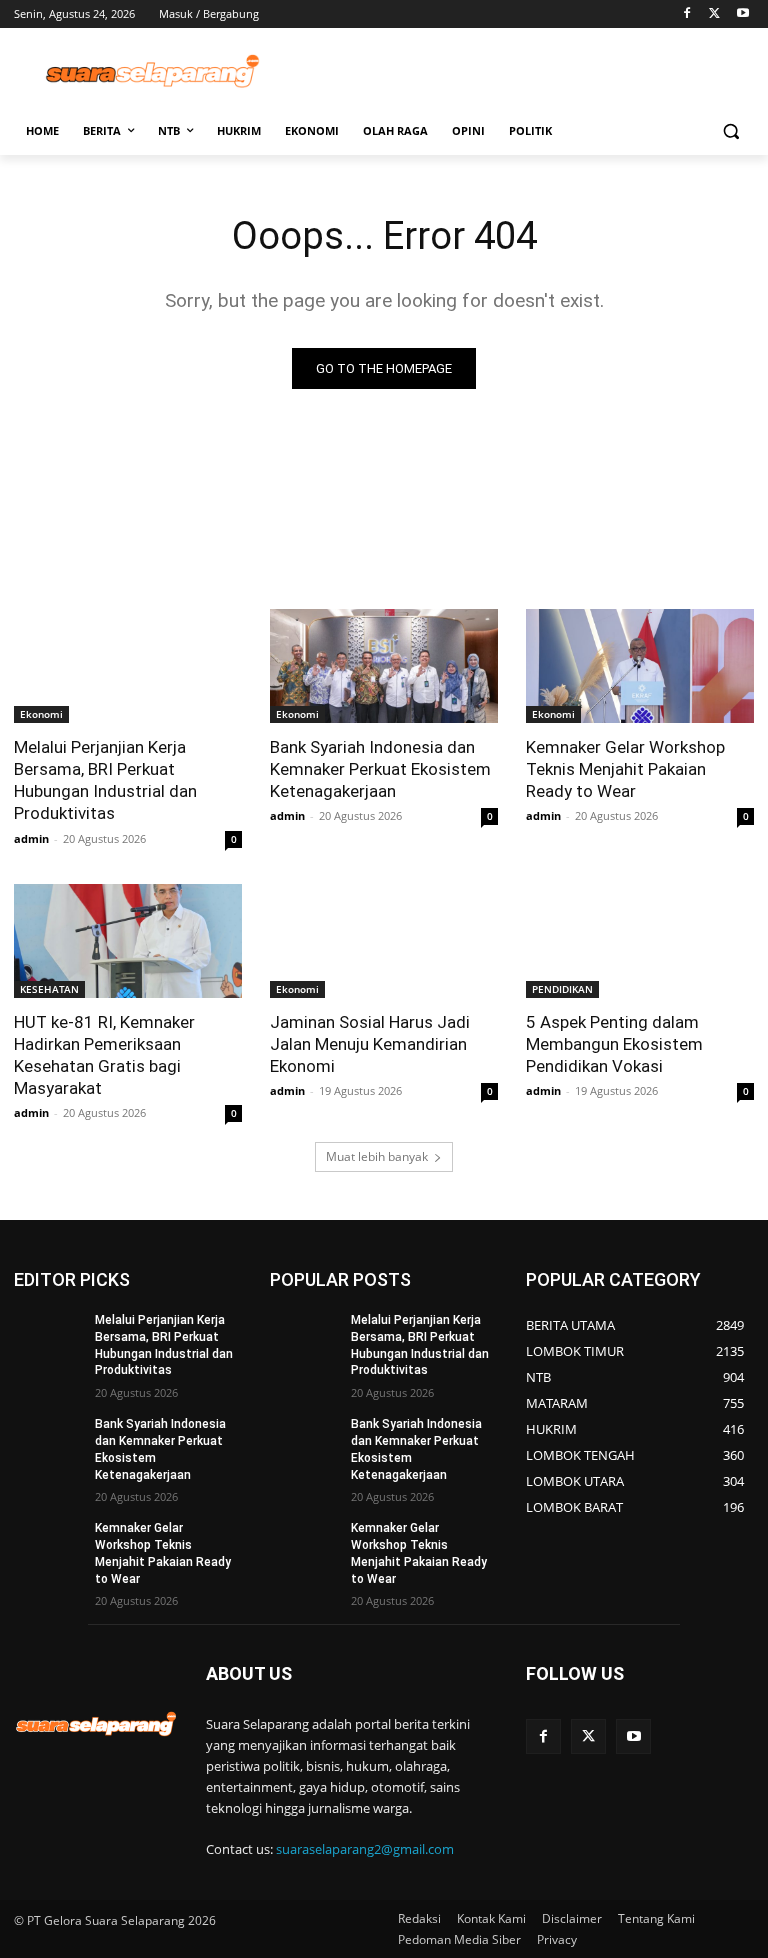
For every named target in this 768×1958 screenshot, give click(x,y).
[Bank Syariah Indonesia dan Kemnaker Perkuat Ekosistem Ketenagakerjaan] (384, 666)
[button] (730, 131)
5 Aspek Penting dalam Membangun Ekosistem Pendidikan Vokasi (614, 1044)
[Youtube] (742, 14)
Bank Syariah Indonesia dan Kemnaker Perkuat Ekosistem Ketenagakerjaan (380, 769)
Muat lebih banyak (377, 1156)
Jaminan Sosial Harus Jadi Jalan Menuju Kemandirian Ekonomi (370, 1044)
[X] (714, 14)
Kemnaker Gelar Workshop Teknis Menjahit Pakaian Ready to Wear (625, 769)
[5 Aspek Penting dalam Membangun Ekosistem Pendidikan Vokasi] (640, 941)
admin (31, 838)
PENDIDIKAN (562, 989)
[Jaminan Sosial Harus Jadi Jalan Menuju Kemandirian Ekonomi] (384, 941)
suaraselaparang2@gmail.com (365, 1849)
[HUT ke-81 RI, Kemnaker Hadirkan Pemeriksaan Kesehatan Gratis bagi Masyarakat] (128, 941)
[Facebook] (687, 14)
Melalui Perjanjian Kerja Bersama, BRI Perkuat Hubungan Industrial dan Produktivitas (105, 780)
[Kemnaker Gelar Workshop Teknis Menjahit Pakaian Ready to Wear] (640, 666)
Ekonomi (41, 714)
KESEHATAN (49, 989)
